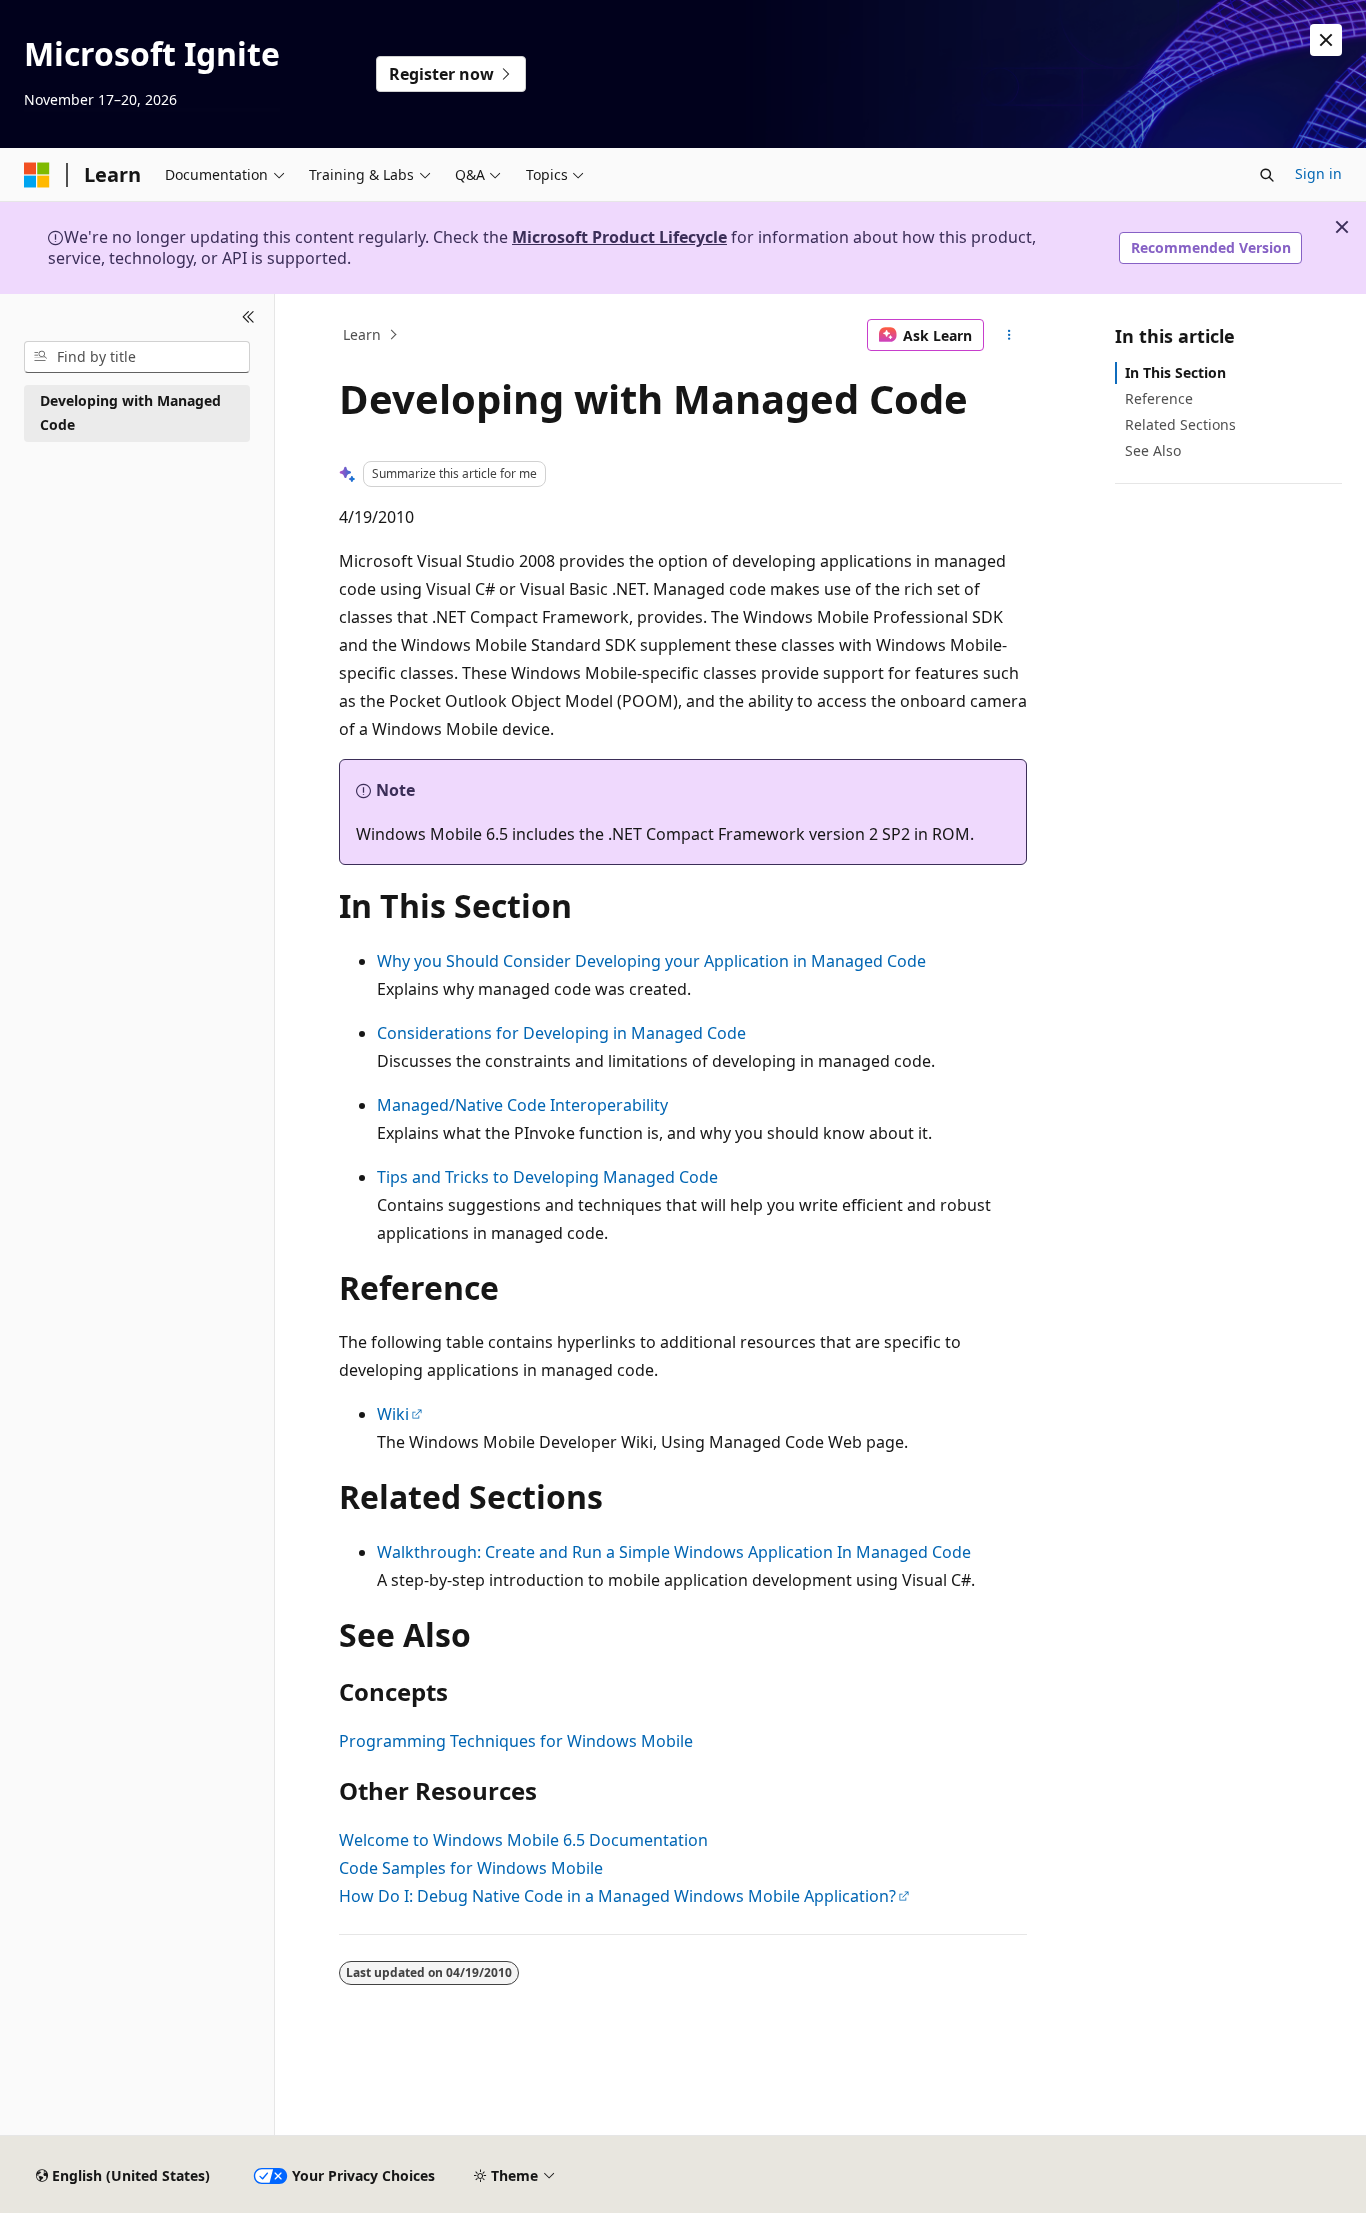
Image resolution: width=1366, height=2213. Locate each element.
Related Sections (1180, 424)
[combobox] (137, 357)
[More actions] (1009, 335)
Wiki (393, 1414)
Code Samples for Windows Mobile (471, 1868)
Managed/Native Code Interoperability (522, 1105)
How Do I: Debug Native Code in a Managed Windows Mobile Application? (617, 1896)
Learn (362, 334)
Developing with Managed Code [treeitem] (130, 413)
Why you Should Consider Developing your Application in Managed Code (651, 961)
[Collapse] (248, 318)
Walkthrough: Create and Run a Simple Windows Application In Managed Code (674, 1552)
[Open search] (1267, 175)
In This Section (1175, 372)
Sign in (1318, 173)
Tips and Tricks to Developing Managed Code (547, 1177)
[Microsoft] (37, 175)
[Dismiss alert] (1326, 40)
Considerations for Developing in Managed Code (561, 1033)
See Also (1153, 450)
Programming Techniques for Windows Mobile (516, 1741)
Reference (1159, 398)
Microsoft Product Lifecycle (619, 237)
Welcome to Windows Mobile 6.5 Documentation (523, 1840)
